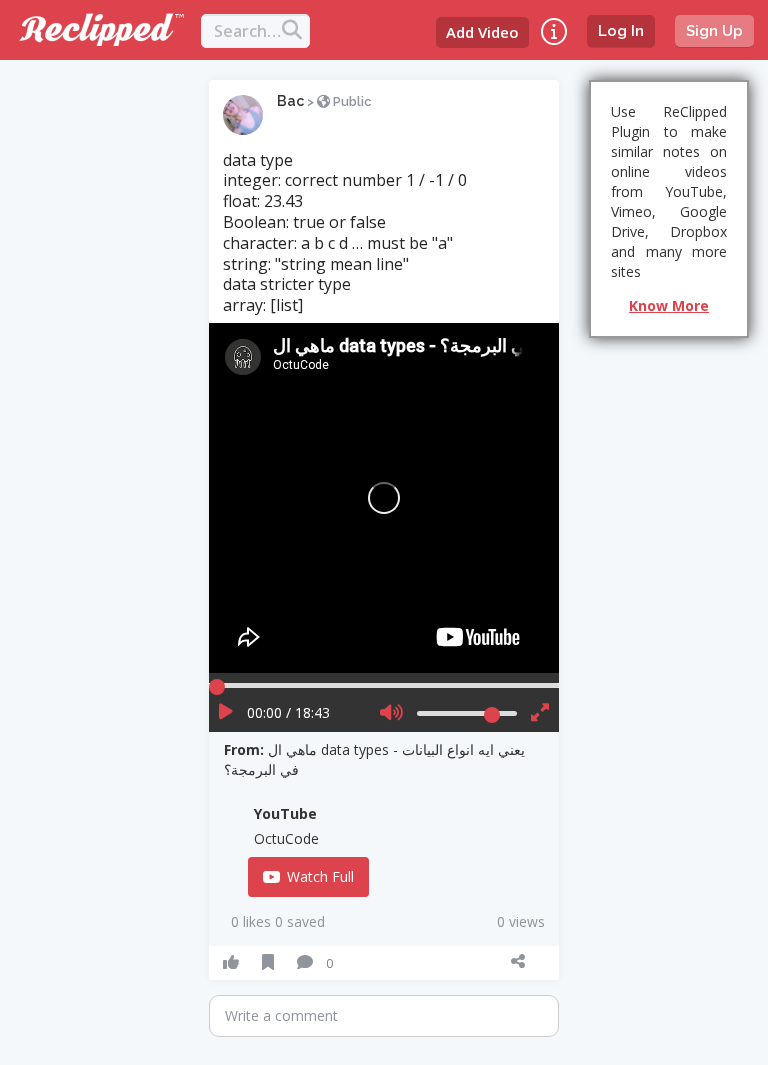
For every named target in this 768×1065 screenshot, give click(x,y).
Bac (290, 101)
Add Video (482, 32)
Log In (621, 31)
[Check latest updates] (554, 31)
